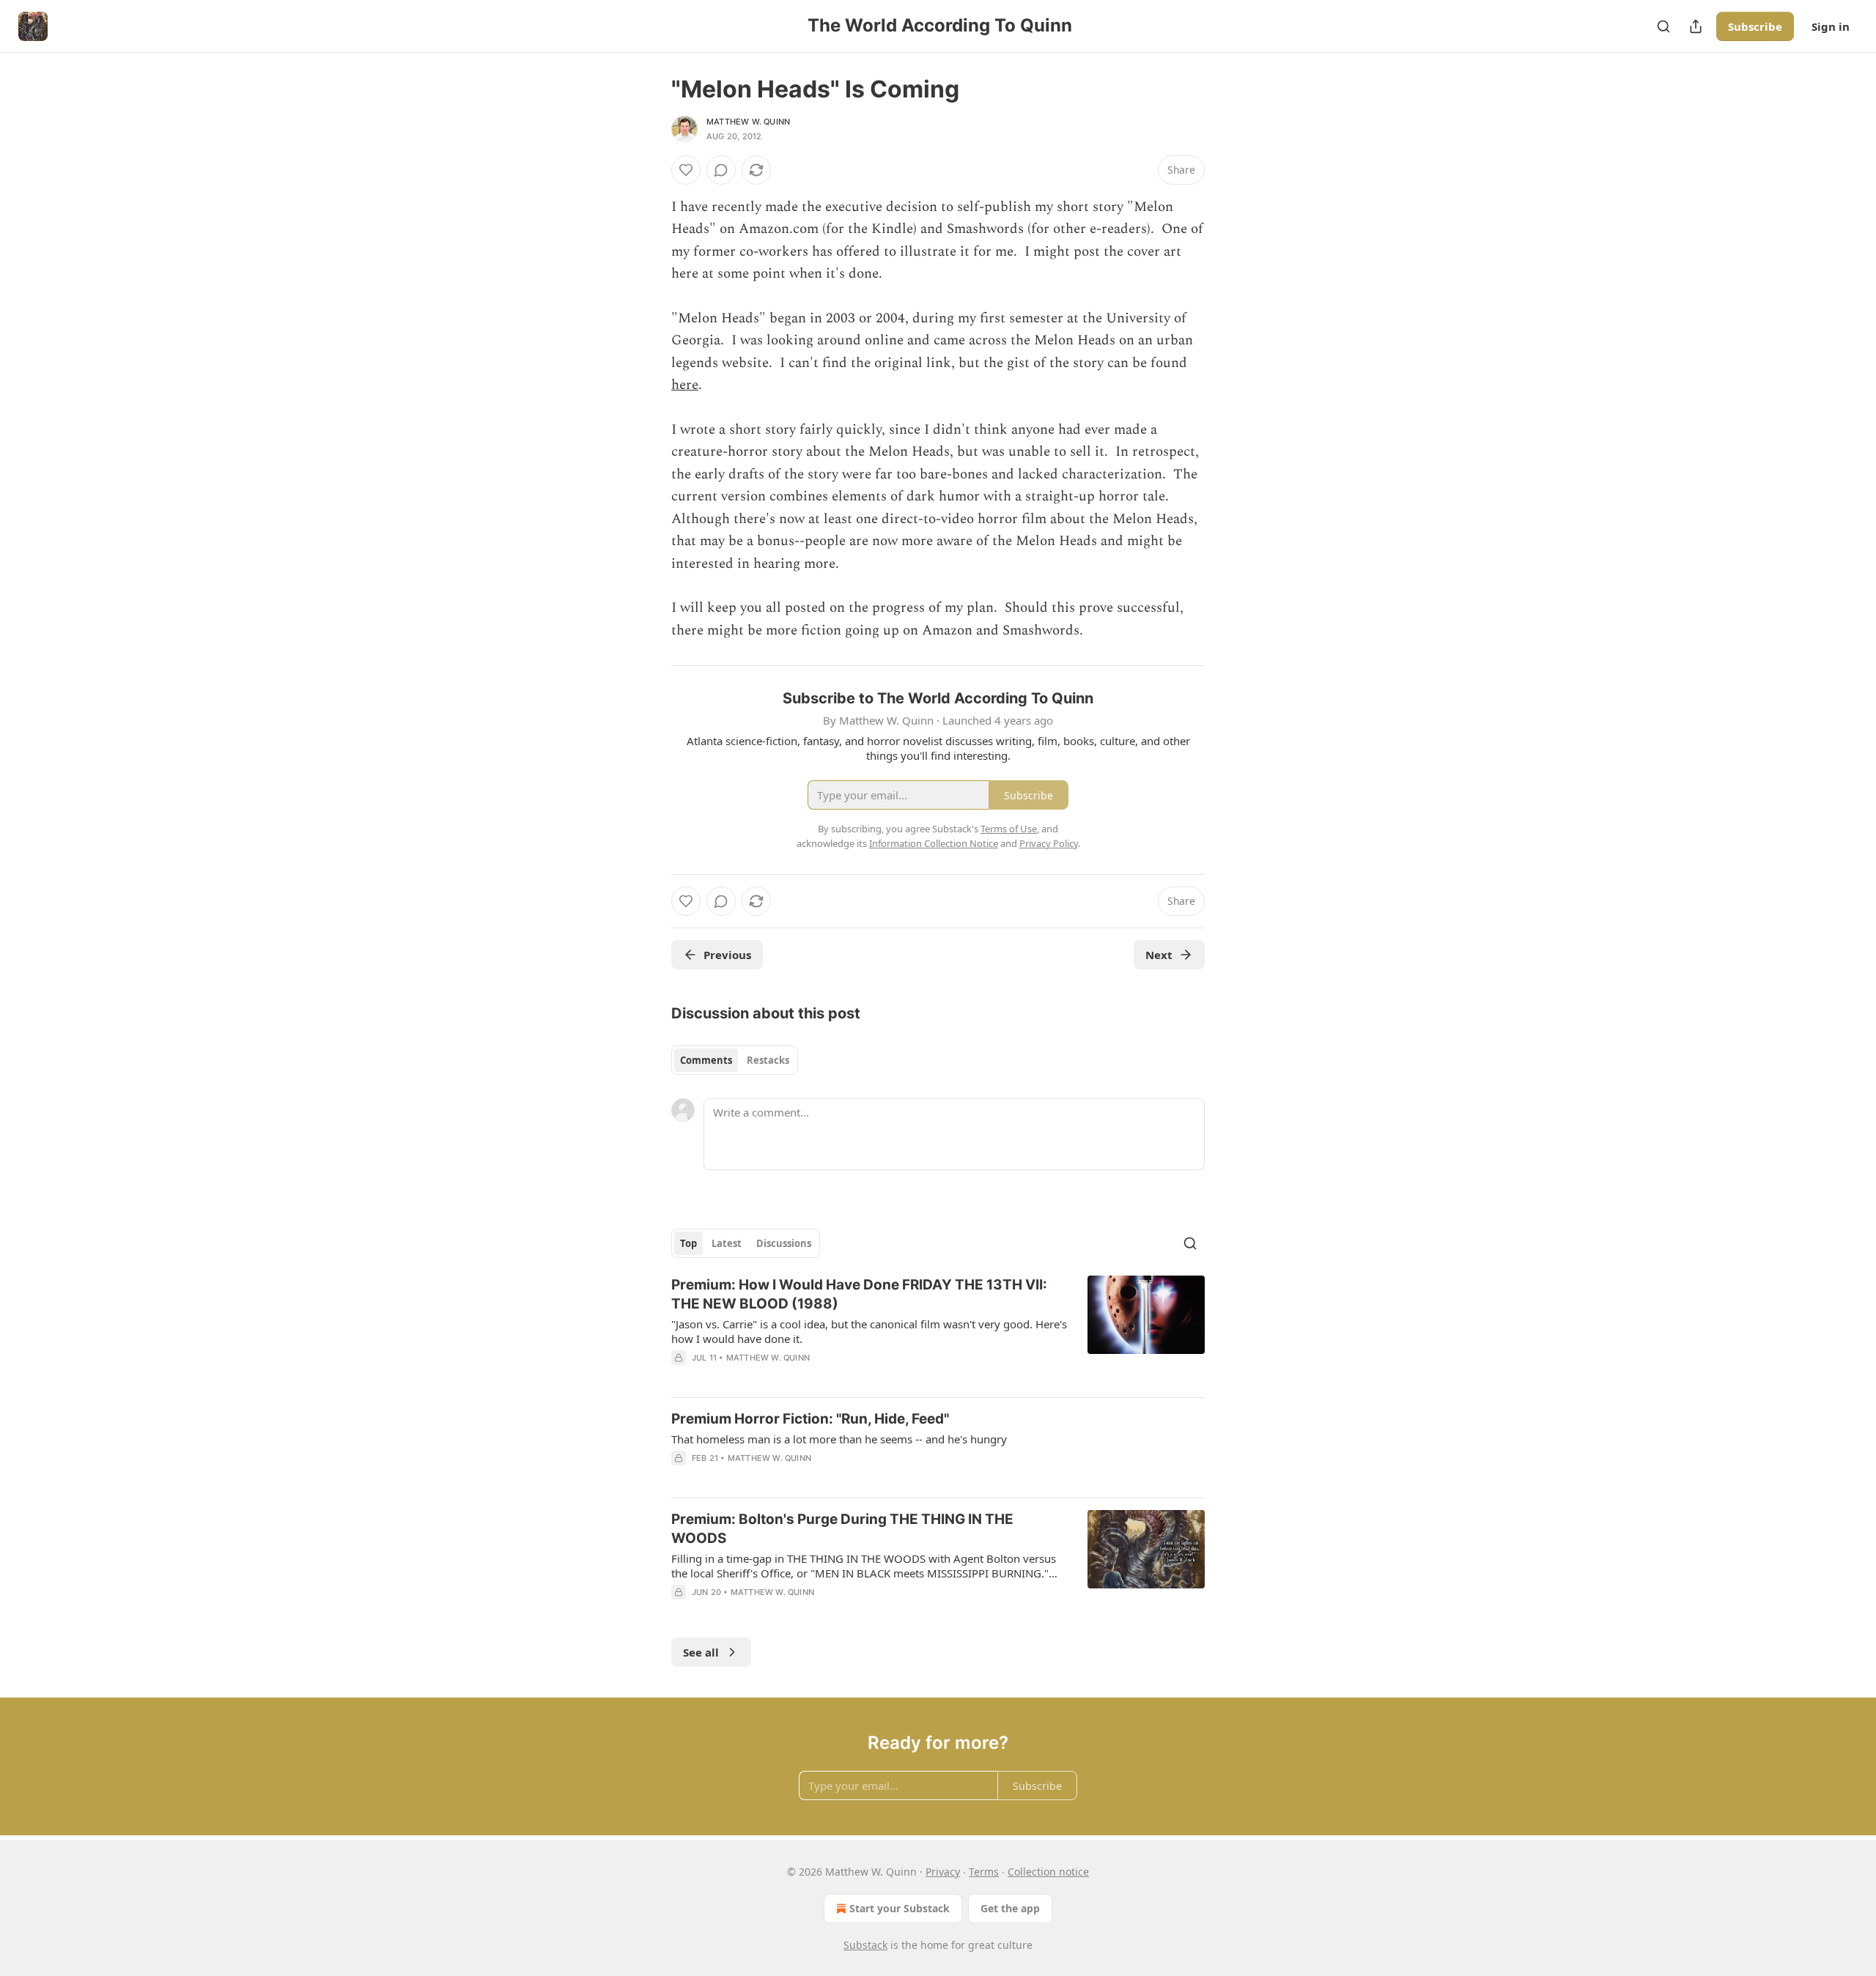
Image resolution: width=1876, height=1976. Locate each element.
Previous (727, 955)
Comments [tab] (706, 1060)
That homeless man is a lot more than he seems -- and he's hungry (839, 1439)
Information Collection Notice (934, 843)
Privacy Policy (1049, 843)
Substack (865, 1945)
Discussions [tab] (784, 1243)
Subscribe (1755, 26)
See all (701, 1652)
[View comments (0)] (721, 170)
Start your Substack (900, 1908)
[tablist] (735, 1060)
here (685, 385)
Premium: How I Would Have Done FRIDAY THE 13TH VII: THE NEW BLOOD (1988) (859, 1294)
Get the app (1010, 1908)
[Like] (686, 170)
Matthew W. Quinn (748, 122)
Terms (984, 1872)
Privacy (943, 1872)
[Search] (1663, 26)
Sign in (1831, 26)
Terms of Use (1009, 829)
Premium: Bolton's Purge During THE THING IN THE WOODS (842, 1529)
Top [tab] (688, 1243)
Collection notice (1048, 1872)
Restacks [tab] (768, 1060)
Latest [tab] (727, 1243)
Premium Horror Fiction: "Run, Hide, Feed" (810, 1419)
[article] (938, 1331)
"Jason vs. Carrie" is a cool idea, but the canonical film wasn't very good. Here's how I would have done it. (869, 1331)
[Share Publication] (1696, 26)
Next (1159, 955)
